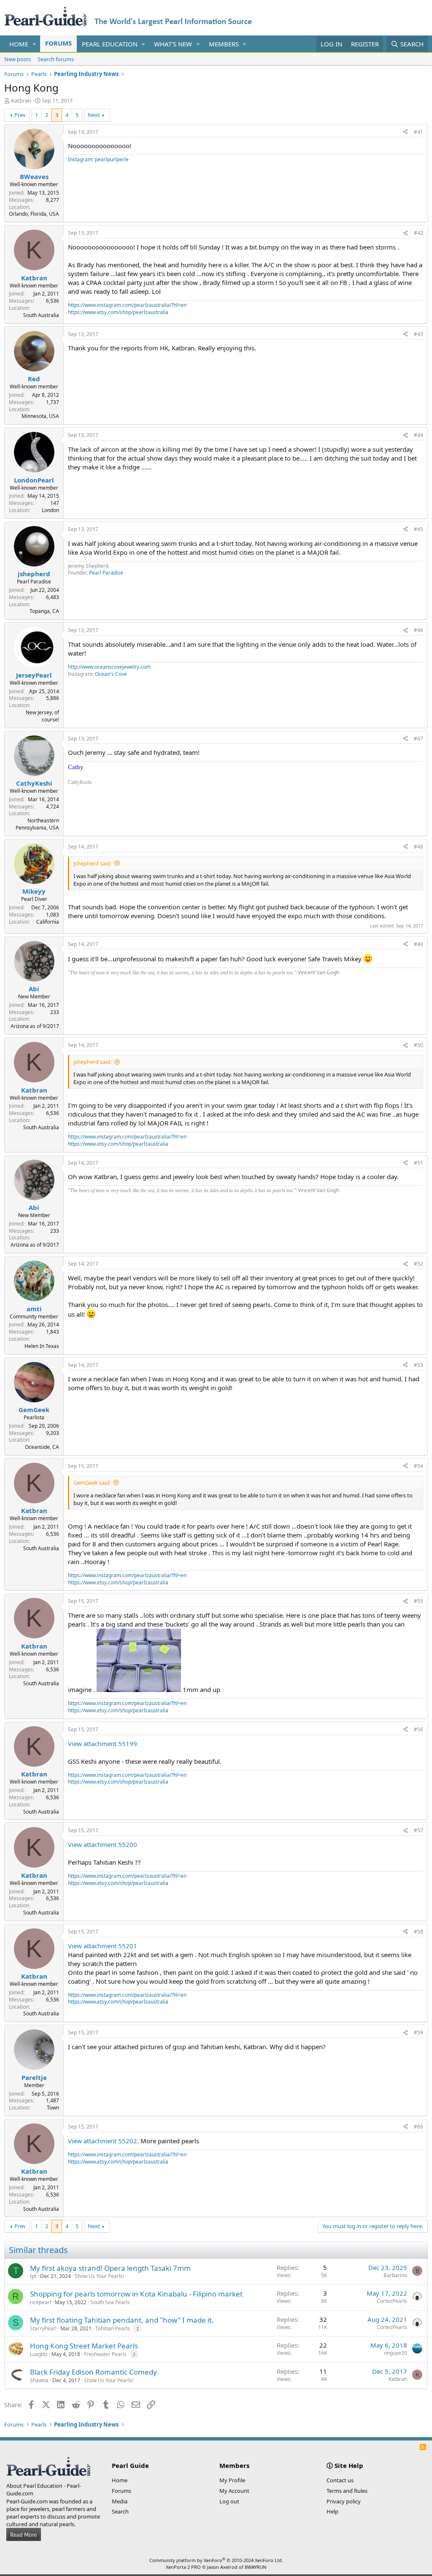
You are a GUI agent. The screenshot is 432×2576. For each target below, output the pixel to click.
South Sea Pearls (110, 2302)
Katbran (21, 100)
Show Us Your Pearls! (99, 2276)
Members (224, 44)
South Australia (41, 315)
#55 (418, 1601)
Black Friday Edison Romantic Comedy (93, 2372)
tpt (33, 2276)
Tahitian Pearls (113, 2328)
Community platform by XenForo (216, 2560)
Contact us (340, 2480)
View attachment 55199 (103, 1744)
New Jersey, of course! (42, 716)
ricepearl (40, 2302)
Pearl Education (110, 44)
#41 (418, 132)
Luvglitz (39, 2354)
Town (53, 2108)
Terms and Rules (347, 2491)
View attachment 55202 (103, 2141)
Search (120, 2511)
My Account (234, 2491)
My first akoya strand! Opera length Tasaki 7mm (110, 2268)
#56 (418, 1729)
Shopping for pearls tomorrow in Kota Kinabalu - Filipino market (136, 2294)
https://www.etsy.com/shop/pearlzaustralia (118, 312)
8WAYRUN (255, 2567)
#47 (418, 739)
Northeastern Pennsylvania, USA (37, 824)
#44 (418, 435)
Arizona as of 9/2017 (35, 1026)
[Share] (405, 132)
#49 (418, 944)
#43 (418, 334)
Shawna (39, 2380)
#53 (418, 1365)
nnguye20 (396, 2353)
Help (332, 2511)
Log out (229, 2501)
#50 (418, 1045)
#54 (418, 1466)
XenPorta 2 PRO (183, 2567)
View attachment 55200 (103, 1844)
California (48, 922)
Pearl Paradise (106, 573)
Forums (58, 43)
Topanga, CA (44, 611)
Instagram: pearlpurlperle (98, 159)
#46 (418, 630)
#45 (418, 529)
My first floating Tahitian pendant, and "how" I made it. (122, 2320)
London (50, 510)
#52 (418, 1264)
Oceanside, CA (42, 1447)
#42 (418, 233)
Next (94, 115)
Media (120, 2501)
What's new (173, 44)
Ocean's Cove (111, 674)
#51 (418, 1163)
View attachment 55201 (103, 1946)
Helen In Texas (42, 1346)
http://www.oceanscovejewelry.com (109, 667)
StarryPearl (43, 2328)
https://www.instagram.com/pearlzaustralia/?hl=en (127, 305)
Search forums (56, 59)
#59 (418, 2032)
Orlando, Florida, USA (34, 214)
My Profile (232, 2480)
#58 (418, 1932)
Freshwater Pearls (105, 2354)
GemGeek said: (92, 1483)
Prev (20, 115)
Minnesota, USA (40, 416)
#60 (418, 2127)
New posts (18, 59)
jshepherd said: (92, 863)
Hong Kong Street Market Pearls (84, 2346)
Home (19, 44)
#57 (418, 1830)
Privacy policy (344, 2501)
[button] (35, 44)
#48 (418, 847)
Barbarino (395, 2275)
